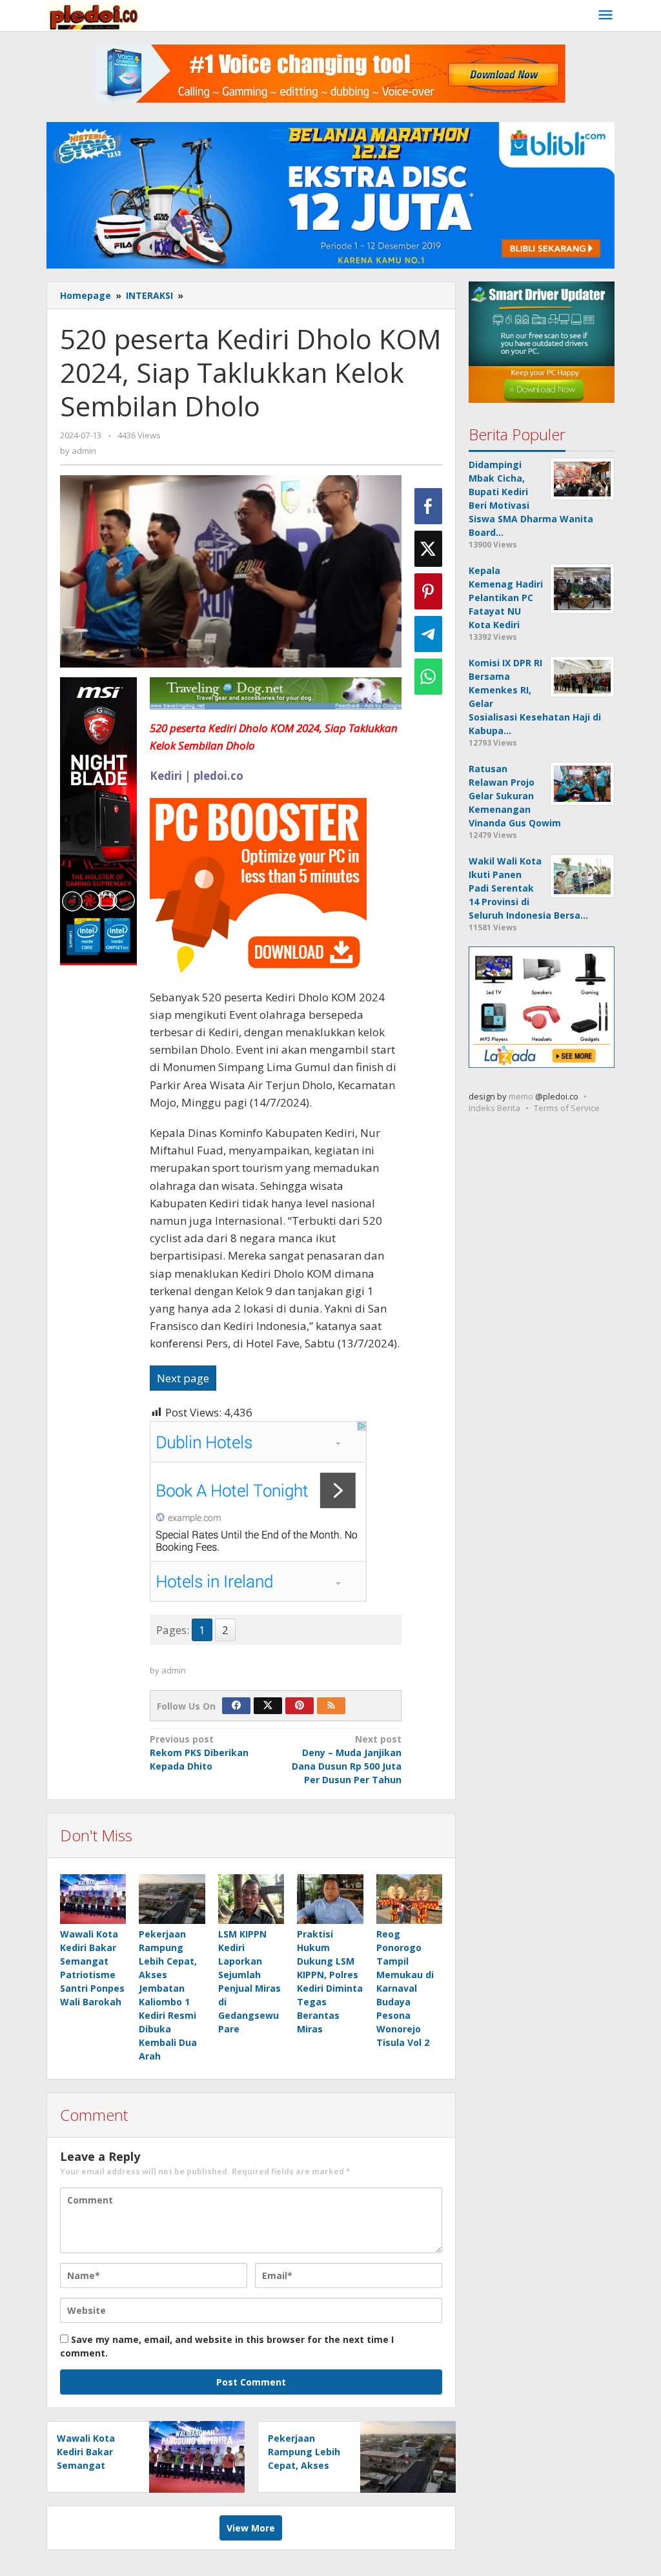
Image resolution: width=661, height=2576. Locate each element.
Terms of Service (567, 1108)
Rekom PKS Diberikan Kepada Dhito (199, 1753)
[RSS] (331, 1706)
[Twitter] (268, 1706)
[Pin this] (428, 591)
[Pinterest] (300, 1706)
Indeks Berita (494, 1108)
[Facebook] (236, 1706)
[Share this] (428, 506)
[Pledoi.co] (93, 15)
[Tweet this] (428, 549)
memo (521, 1096)
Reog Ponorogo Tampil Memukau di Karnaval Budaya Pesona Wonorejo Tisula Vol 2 (405, 1988)
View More (251, 2528)
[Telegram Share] (428, 634)
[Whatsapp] (428, 677)
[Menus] (605, 15)
